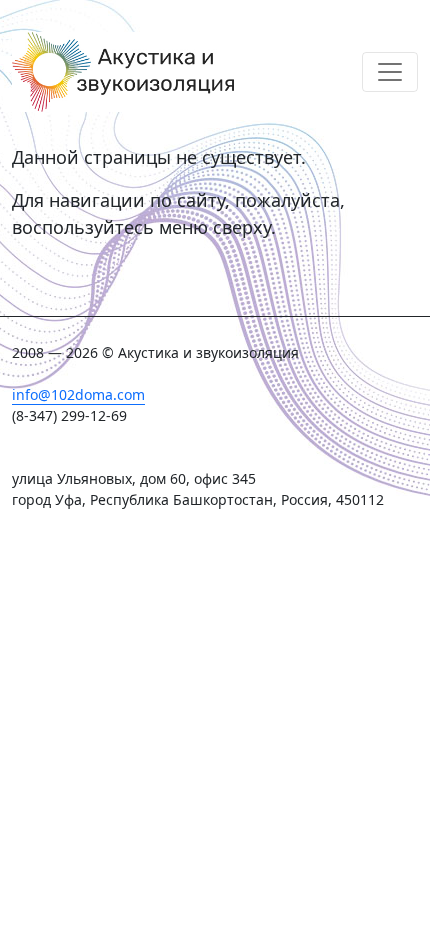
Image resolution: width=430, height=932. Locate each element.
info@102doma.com (78, 394)
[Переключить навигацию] (390, 72)
